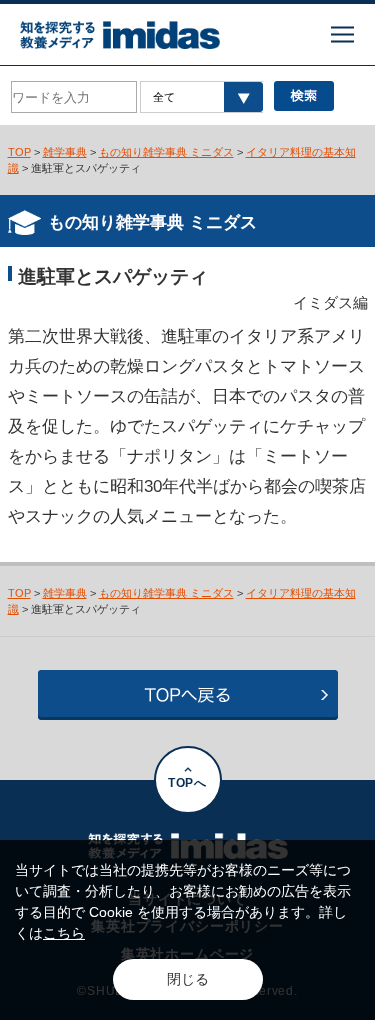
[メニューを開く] (342, 34)
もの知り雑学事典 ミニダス (166, 152)
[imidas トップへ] (120, 35)
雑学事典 (65, 152)
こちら (64, 933)
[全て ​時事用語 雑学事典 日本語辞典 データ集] (201, 97)
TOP (19, 152)
